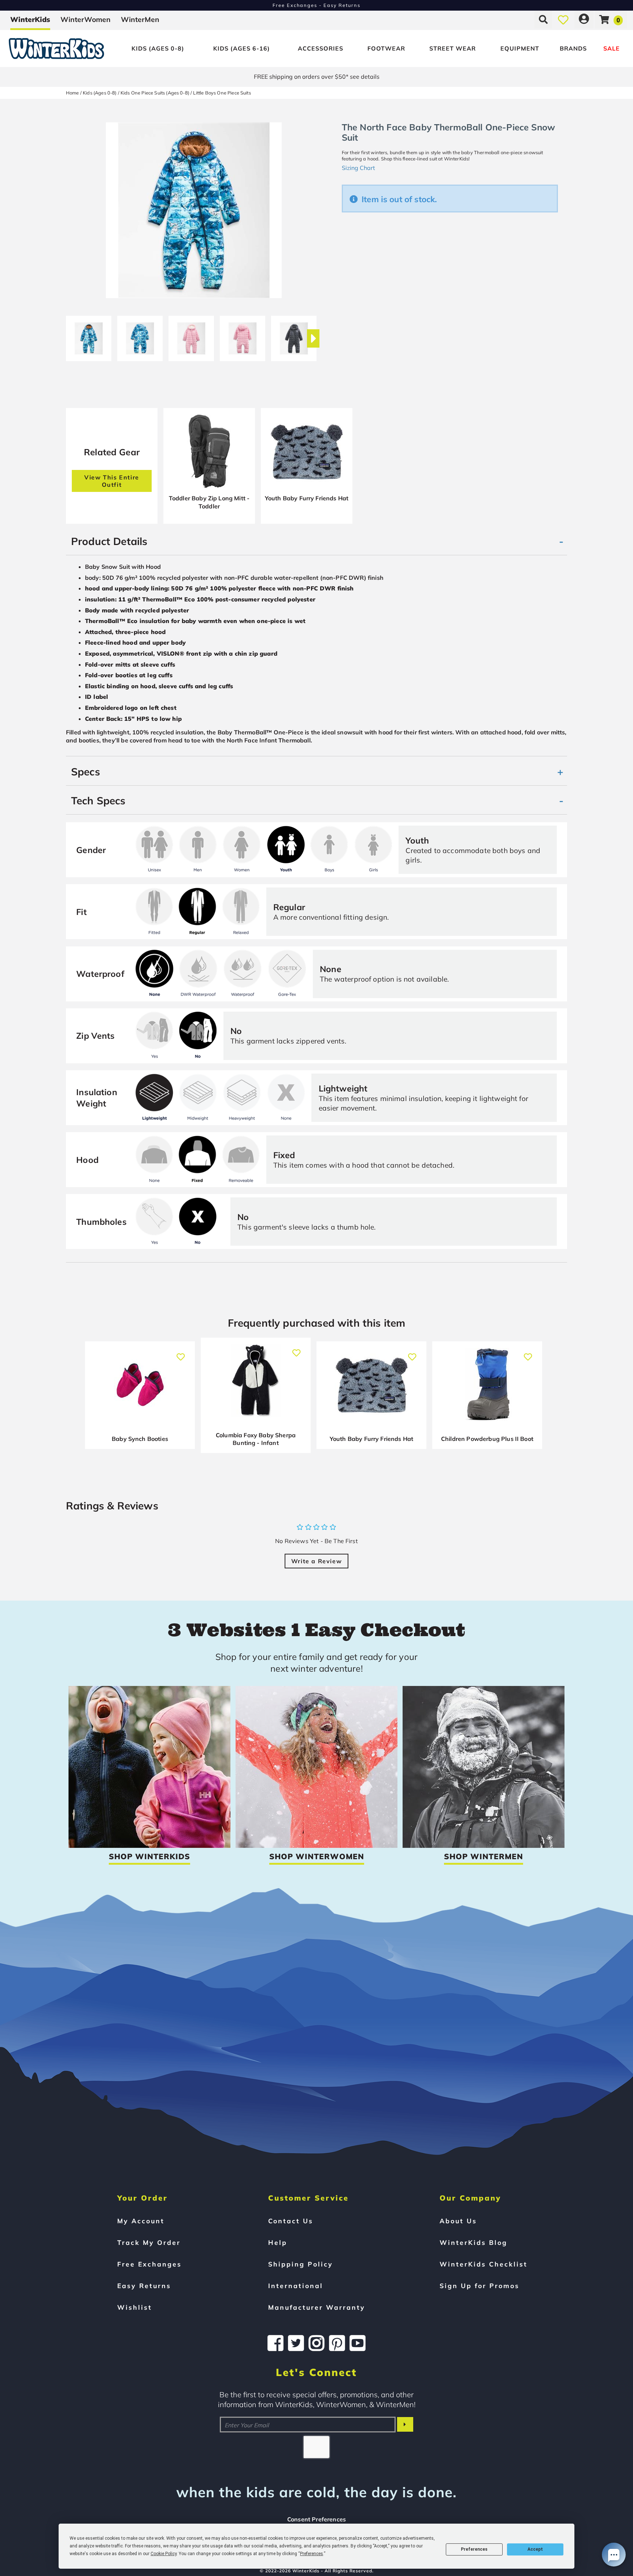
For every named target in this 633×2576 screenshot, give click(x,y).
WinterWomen (86, 19)
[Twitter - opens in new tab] (296, 2343)
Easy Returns (144, 2286)
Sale (612, 48)
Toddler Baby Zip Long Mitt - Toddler (209, 502)
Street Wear (453, 48)
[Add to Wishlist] (181, 1353)
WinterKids (30, 19)
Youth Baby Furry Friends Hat (307, 498)
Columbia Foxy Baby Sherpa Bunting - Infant (256, 1439)
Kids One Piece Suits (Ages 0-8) (155, 93)
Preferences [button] (312, 2554)
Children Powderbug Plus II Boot (487, 1439)
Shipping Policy (301, 2264)
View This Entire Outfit (112, 481)
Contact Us (291, 2221)
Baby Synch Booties (140, 1439)
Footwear (386, 48)
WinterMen (140, 19)
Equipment (520, 48)
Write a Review (316, 1561)
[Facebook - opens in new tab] (275, 2343)
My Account (141, 2221)
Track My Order (149, 2242)
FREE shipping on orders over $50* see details (317, 77)
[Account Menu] (584, 19)
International (296, 2286)
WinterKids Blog (473, 2242)
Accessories (321, 48)
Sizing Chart (358, 168)
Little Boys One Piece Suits (222, 93)
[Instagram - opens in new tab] (316, 2343)
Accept (535, 2549)
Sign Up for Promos (480, 2286)
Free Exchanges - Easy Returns (316, 5)
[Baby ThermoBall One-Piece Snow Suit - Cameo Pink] (191, 336)
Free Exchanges (149, 2264)
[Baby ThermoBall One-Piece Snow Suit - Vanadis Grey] (294, 336)
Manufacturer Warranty (317, 2307)
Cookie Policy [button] (164, 2554)
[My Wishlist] (563, 19)
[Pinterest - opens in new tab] (337, 2343)
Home (73, 93)
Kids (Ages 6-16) (242, 48)
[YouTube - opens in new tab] (358, 2343)
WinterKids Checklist (484, 2264)
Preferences (474, 2549)
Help (278, 2242)
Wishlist (135, 2307)
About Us (458, 2221)
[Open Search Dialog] (543, 19)
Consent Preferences (316, 2519)
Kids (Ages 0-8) (158, 48)
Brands (573, 48)
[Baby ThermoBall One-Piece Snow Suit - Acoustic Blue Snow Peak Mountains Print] (89, 336)
